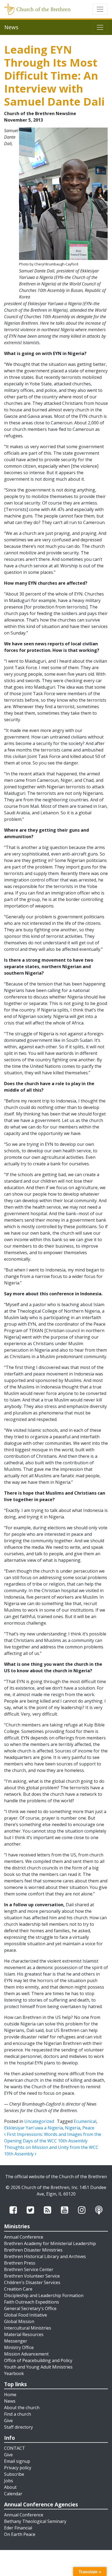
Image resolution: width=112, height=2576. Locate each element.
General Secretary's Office (30, 2308)
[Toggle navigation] (100, 9)
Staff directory (18, 2427)
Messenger (16, 2341)
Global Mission (19, 2321)
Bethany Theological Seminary (35, 2521)
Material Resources (24, 2334)
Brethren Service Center (29, 2269)
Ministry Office (19, 2347)
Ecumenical (85, 2121)
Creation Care (18, 2289)
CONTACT (15, 2448)
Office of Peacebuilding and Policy (38, 2360)
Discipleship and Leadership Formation (44, 2295)
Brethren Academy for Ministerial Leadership (50, 2243)
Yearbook (14, 2373)
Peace (88, 2128)
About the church (22, 2408)
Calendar (13, 2494)
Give (8, 2421)
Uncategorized (39, 2121)
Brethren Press (20, 2263)
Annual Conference (24, 2237)
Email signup (17, 2461)
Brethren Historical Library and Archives (45, 2256)
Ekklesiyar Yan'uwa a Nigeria (33, 2128)
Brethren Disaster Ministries (33, 2250)
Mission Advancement (26, 2354)
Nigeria (73, 2128)
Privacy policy (18, 2468)
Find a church (18, 2414)
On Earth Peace (20, 2534)
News (10, 2401)
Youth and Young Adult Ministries (38, 2367)
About (10, 2487)
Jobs (9, 2481)
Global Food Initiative (26, 2315)
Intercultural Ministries (28, 2328)
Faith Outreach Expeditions (32, 2302)
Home (10, 2395)
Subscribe (14, 2474)
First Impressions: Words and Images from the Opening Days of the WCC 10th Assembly (53, 2138)
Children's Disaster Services (32, 2282)
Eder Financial (18, 2528)
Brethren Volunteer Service (32, 2276)
